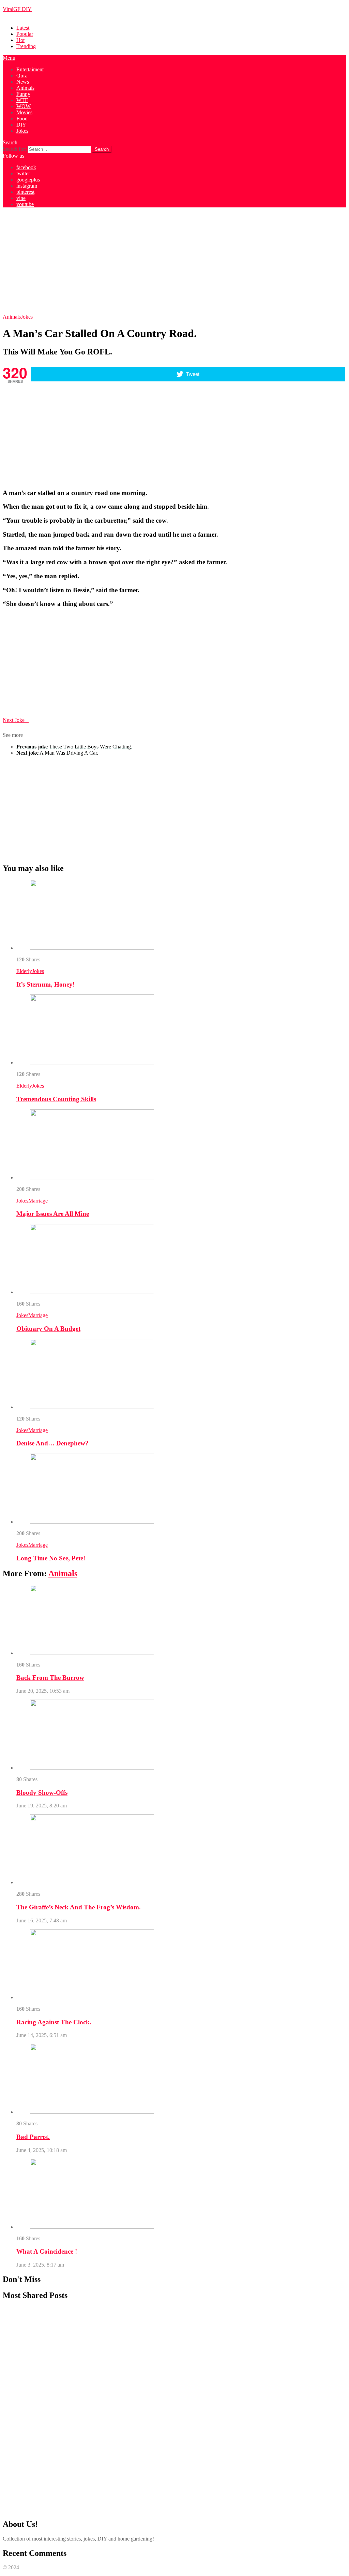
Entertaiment (30, 69)
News (23, 82)
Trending (26, 46)
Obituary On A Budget (48, 1329)
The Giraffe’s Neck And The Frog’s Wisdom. (79, 1907)
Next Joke (16, 720)
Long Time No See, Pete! (51, 1558)
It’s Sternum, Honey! (45, 984)
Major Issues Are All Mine (53, 1214)
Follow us (13, 156)
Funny (23, 94)
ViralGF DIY (17, 9)
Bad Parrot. (33, 2137)
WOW (24, 106)
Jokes (22, 131)
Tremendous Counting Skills (56, 1099)
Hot (20, 40)
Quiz (22, 76)
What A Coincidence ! (47, 2251)
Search (10, 142)
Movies (24, 112)
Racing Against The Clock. (54, 2022)
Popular (25, 34)
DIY (21, 125)
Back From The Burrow (50, 1678)
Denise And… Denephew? (52, 1443)
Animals (25, 88)
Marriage (38, 1201)
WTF (22, 100)
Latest (23, 28)
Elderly (24, 971)
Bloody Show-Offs (42, 1793)
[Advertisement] (174, 261)
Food (22, 119)
